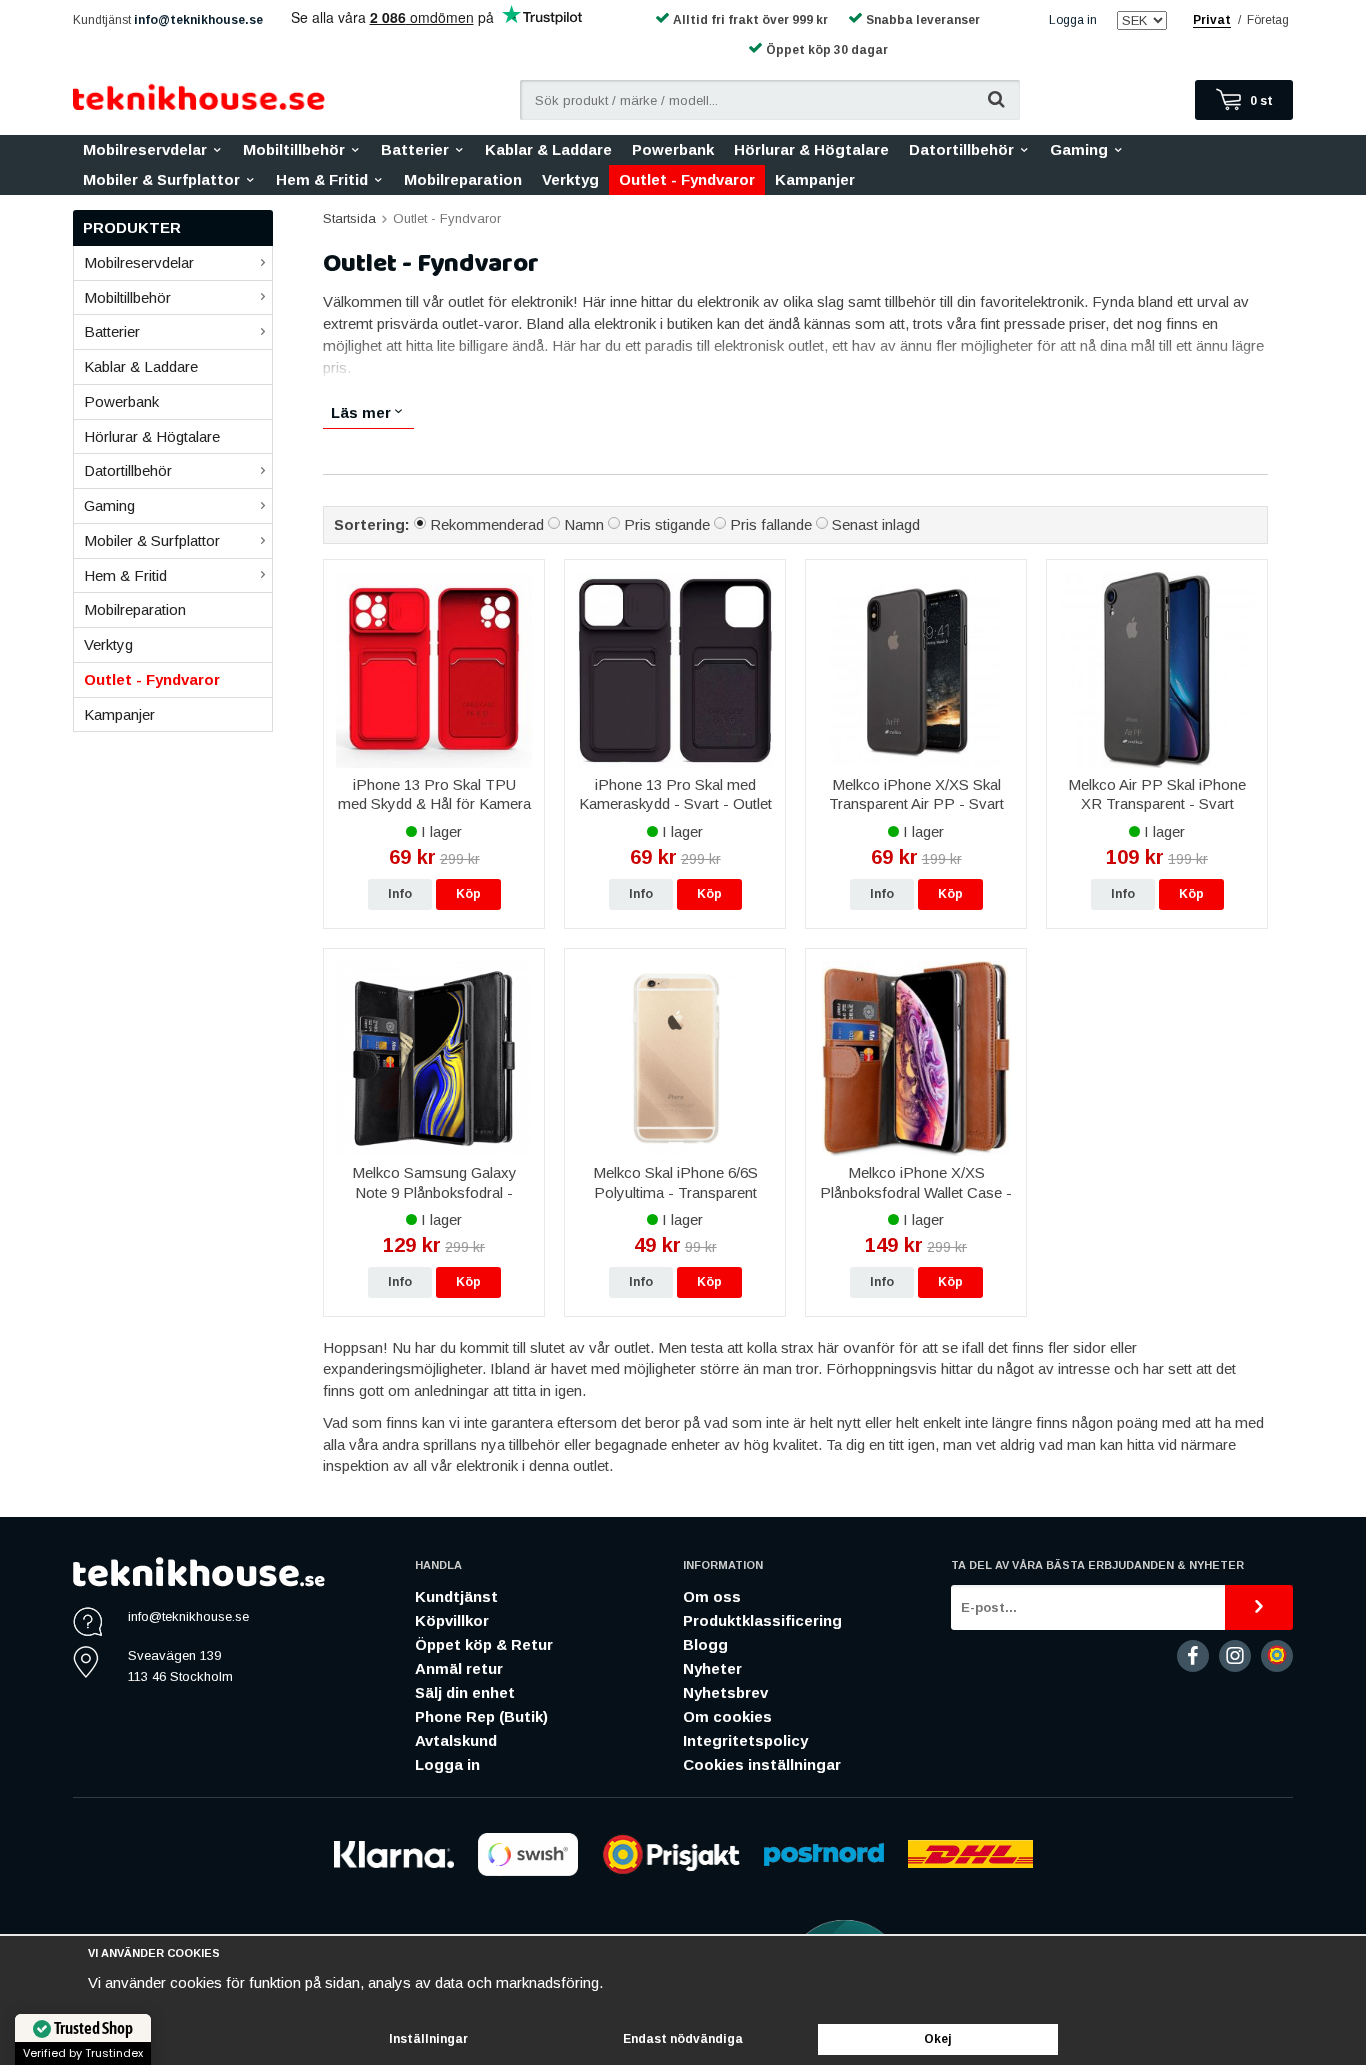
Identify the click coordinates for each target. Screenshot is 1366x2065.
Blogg (705, 1644)
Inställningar (428, 2039)
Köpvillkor (452, 1620)
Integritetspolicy (745, 1740)
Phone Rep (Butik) (481, 1716)
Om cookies (727, 1716)
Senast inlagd (876, 524)
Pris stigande (667, 524)
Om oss (712, 1596)
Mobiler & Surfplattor (161, 179)
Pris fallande (771, 524)
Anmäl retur (459, 1668)
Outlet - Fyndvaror (687, 179)
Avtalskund (456, 1740)
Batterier (415, 149)
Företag (1268, 20)
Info (400, 894)
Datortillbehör (961, 149)
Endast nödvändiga (683, 2039)
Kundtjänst (456, 1596)
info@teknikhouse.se (198, 20)
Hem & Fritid (322, 179)
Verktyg (570, 179)
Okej (938, 2039)
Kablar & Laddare (548, 149)
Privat (1212, 20)
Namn (584, 524)
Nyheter (712, 1668)
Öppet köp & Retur (484, 1644)
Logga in (1073, 20)
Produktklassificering (762, 1620)
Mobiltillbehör (294, 149)
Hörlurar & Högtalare (811, 149)
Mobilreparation (463, 179)
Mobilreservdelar (145, 149)
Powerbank (673, 149)
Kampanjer (815, 179)
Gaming (1079, 149)
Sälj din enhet (465, 1692)
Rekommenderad (487, 524)
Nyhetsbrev (725, 1692)
